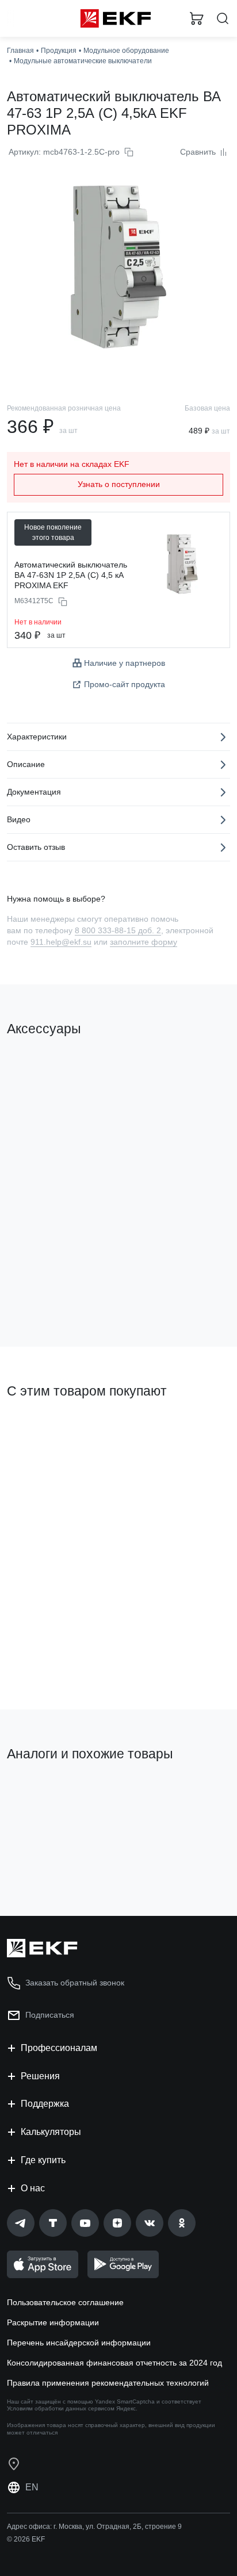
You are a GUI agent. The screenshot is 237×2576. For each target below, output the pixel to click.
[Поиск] (223, 19)
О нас (33, 2188)
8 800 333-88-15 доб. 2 (118, 930)
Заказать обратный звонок (75, 1983)
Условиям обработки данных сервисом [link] (61, 2408)
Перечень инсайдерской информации (79, 2343)
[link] (21, 2223)
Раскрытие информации (53, 2322)
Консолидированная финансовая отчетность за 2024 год (114, 2363)
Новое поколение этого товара (53, 532)
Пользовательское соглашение (65, 2302)
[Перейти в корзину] (197, 18)
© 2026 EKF (26, 2539)
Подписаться (50, 2015)
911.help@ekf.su (61, 942)
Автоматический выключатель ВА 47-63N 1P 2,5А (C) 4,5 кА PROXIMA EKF (71, 575)
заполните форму (144, 942)
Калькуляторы (51, 2132)
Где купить (43, 2160)
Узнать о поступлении (119, 484)
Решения (40, 2076)
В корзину (52, 1291)
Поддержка (45, 2104)
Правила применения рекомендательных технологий (108, 2383)
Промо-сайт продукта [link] (125, 684)
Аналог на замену (45, 1793)
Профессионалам (59, 2048)
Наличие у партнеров (125, 663)
